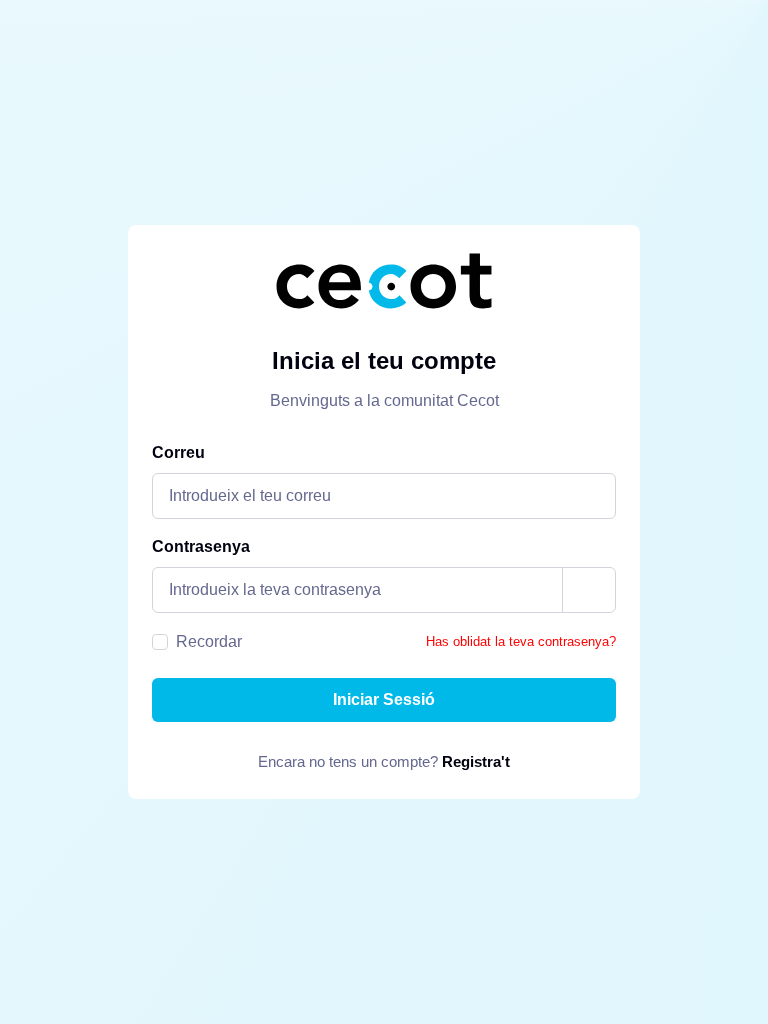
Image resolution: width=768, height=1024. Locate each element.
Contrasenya (201, 546)
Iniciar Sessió (384, 699)
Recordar (209, 641)
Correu (178, 452)
